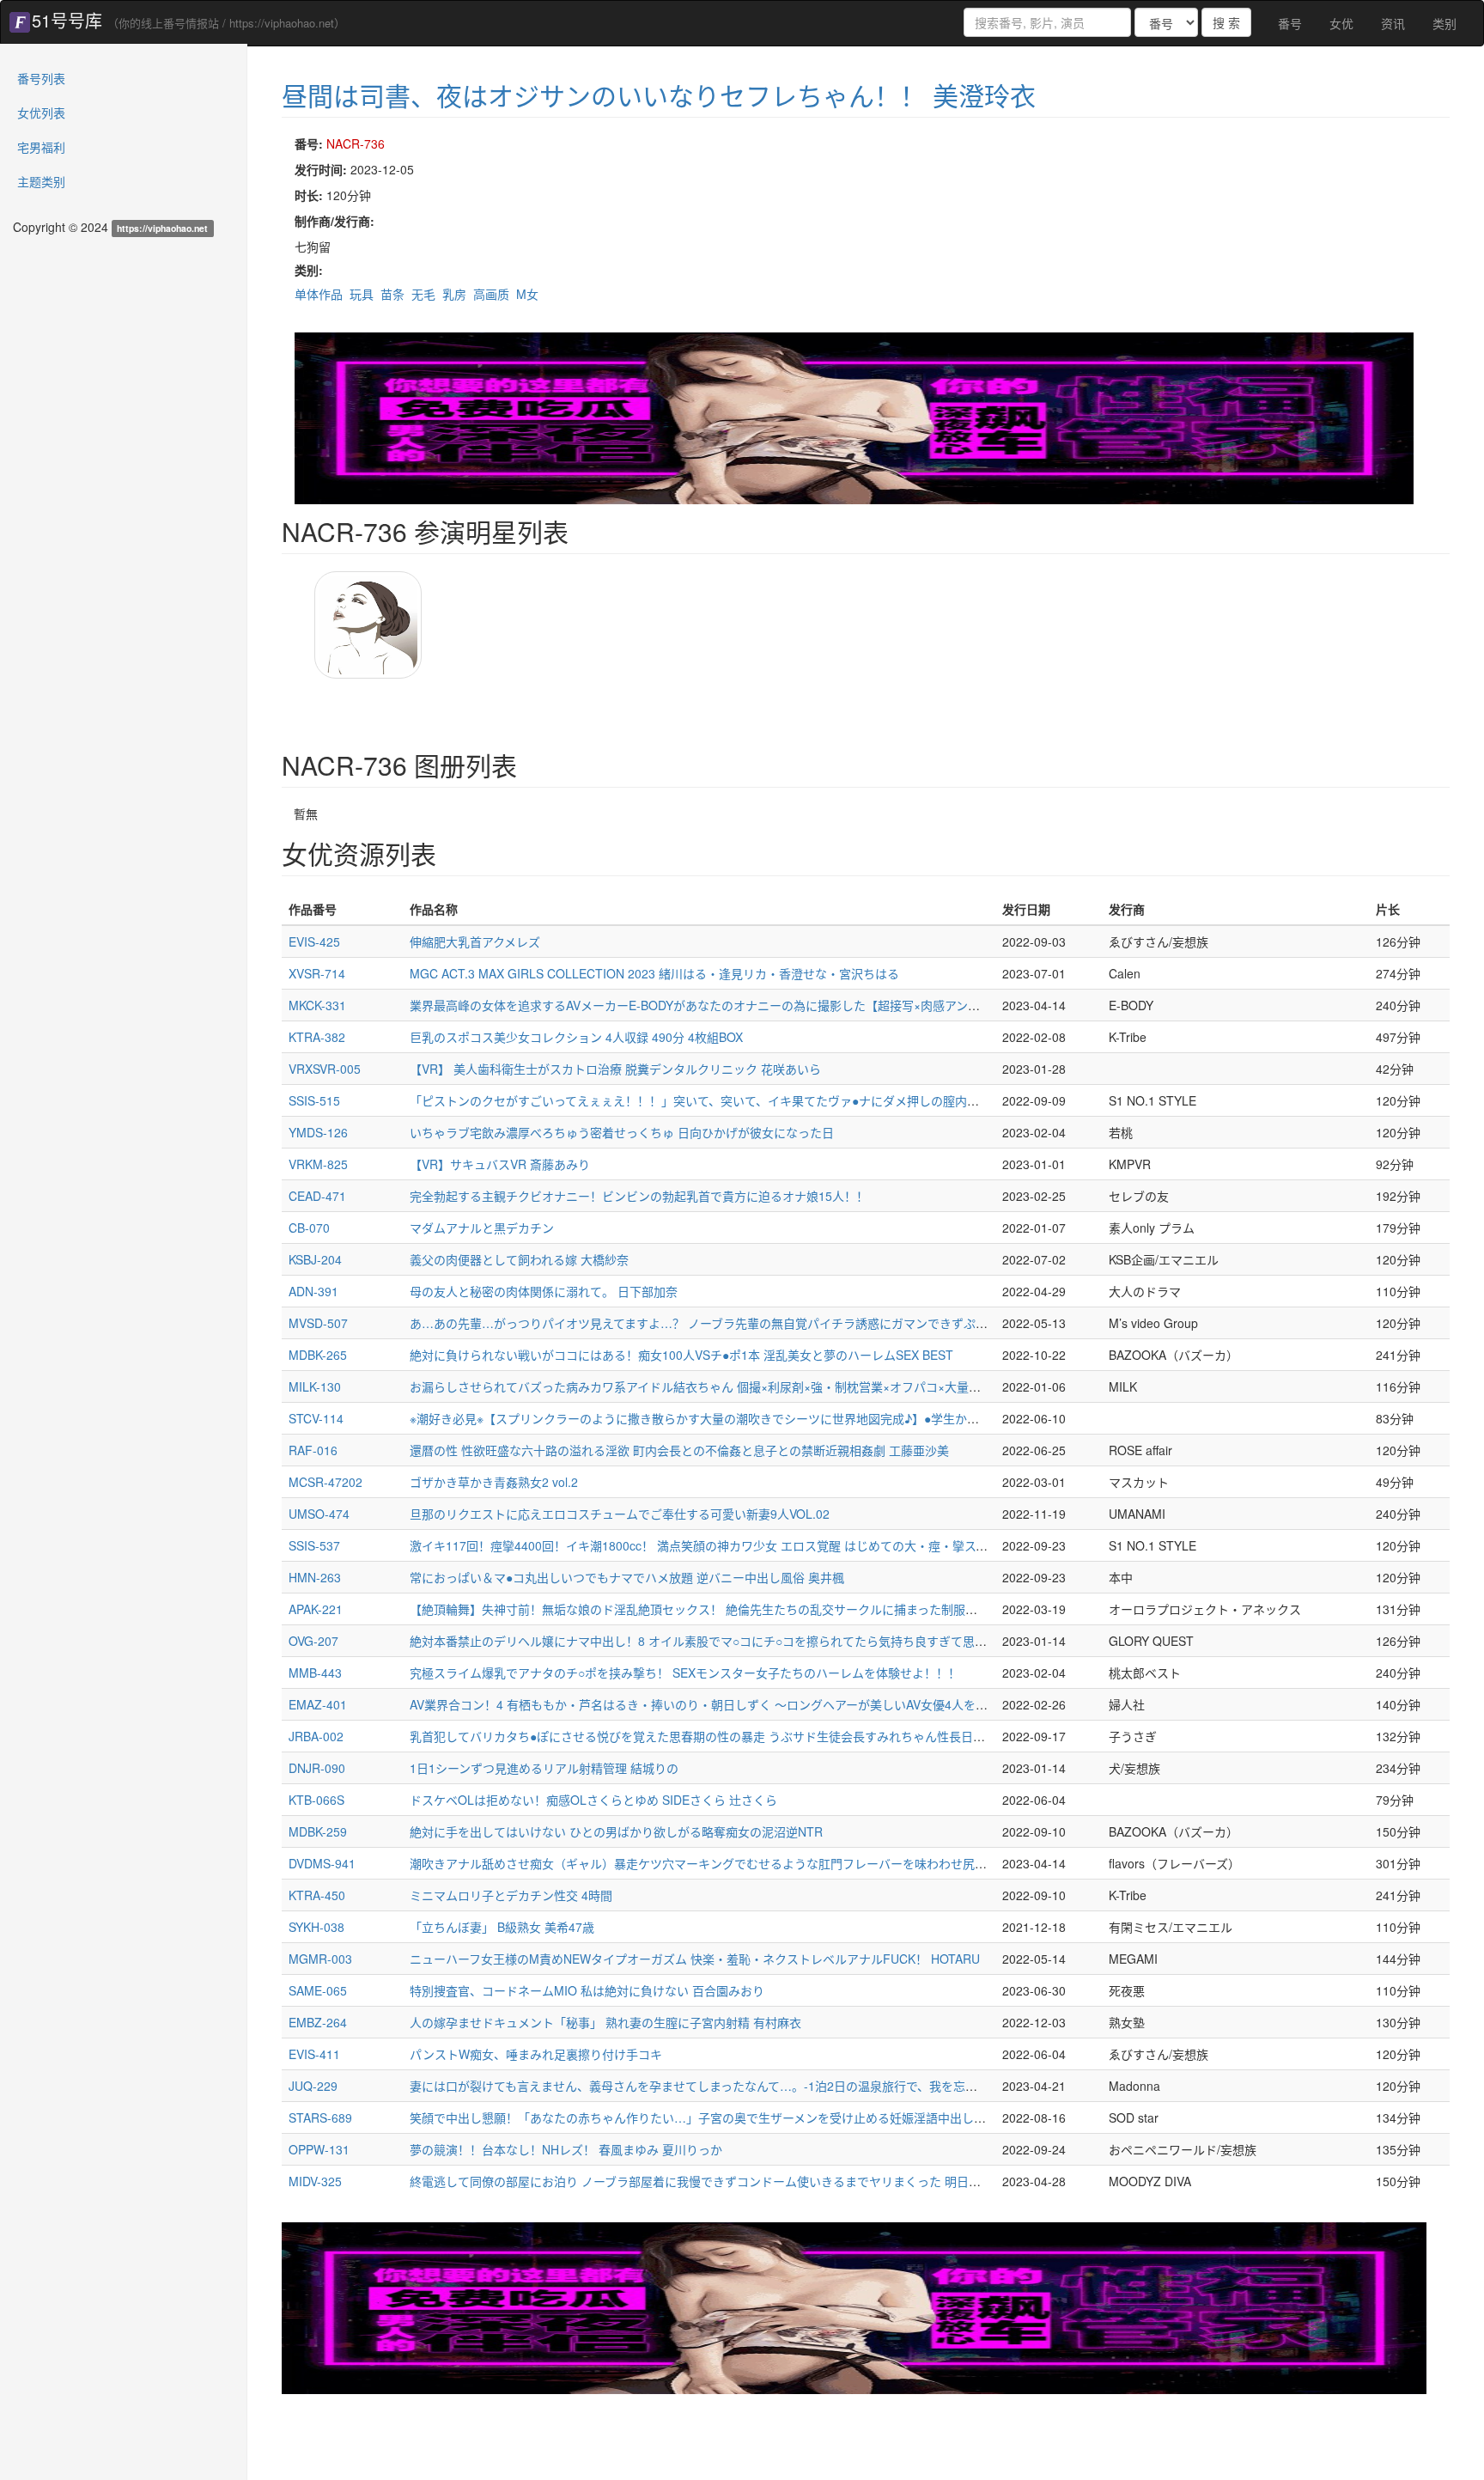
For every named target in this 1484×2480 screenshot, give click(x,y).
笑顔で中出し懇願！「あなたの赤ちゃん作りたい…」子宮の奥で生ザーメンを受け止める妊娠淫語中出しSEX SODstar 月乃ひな (754, 2117)
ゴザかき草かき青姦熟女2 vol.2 (494, 1482)
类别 (1444, 23)
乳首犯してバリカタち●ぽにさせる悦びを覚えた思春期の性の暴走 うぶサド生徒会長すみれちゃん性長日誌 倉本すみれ (729, 1736)
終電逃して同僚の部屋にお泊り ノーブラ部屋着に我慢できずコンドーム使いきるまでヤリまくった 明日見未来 (707, 2181)
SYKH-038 (316, 1927)
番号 (1290, 23)
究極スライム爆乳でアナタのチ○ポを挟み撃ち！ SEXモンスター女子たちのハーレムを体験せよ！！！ (685, 1673)
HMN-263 (315, 1577)
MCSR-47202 (325, 1482)
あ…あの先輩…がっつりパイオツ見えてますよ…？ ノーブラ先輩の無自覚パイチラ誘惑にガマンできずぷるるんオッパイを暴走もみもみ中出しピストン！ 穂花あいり (857, 1323)
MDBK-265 (318, 1355)
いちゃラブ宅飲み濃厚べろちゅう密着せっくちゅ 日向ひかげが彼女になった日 (622, 1132)
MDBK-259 (318, 1831)
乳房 (454, 294)
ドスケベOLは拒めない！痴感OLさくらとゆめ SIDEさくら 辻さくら (593, 1800)
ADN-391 (313, 1291)
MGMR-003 (320, 1959)
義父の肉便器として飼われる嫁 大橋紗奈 (519, 1259)
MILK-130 (315, 1386)
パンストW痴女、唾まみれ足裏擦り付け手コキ (536, 2054)
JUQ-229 (313, 2086)
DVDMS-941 (322, 1863)
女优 (1341, 23)
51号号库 (67, 20)
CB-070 (309, 1228)
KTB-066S (316, 1800)
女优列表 (41, 113)
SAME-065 (318, 1990)
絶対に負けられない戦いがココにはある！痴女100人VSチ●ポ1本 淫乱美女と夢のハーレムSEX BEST (681, 1355)
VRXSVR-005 (325, 1069)
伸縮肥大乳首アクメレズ (475, 941)
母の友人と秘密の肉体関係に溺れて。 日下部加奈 (544, 1291)
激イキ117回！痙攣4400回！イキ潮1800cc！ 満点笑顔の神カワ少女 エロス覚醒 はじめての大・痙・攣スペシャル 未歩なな (742, 1545)
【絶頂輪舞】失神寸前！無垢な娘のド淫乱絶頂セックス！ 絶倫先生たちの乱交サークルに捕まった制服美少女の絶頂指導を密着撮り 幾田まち (791, 1609)
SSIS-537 (314, 1545)
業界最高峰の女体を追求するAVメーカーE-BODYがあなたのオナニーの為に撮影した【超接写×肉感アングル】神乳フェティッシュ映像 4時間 (790, 1005)
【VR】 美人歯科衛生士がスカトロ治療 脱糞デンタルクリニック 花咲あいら (615, 1069)
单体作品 (319, 294)
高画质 (491, 294)
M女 (527, 294)
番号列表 (41, 78)
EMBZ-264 (318, 2022)
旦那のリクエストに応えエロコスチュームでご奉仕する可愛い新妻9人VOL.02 (620, 1514)
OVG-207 (313, 1641)
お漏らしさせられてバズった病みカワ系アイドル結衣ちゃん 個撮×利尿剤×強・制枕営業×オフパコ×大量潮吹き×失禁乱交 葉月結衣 (760, 1386)
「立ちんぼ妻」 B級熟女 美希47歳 (502, 1927)
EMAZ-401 (318, 1704)
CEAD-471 (317, 1196)
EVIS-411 (314, 2054)
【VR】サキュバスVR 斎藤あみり (500, 1164)
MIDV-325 (315, 2181)
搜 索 (1226, 22)
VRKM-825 (318, 1164)
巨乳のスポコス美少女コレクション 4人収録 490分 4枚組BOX (576, 1037)
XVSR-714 (317, 973)
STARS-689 (320, 2117)
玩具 (362, 294)
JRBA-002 (316, 1736)
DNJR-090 (317, 1768)
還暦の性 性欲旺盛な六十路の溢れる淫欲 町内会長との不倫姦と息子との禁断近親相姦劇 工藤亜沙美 (679, 1450)
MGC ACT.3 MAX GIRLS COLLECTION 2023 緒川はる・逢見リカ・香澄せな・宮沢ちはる (654, 973)
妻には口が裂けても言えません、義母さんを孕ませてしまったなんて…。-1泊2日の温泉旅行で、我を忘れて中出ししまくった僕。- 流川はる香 (794, 2086)
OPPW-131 (319, 2149)
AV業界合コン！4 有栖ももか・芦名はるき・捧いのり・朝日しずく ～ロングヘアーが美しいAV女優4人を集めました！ (729, 1704)
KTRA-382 (317, 1037)
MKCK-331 (317, 1005)
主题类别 (41, 181)
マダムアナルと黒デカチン (482, 1228)
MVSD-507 (318, 1323)
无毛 (423, 294)
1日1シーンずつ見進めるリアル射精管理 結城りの (544, 1768)
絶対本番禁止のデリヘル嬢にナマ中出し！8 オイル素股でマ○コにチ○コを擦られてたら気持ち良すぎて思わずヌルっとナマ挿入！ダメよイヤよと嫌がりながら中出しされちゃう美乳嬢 (903, 1641)
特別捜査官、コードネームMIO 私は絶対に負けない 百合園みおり (587, 1990)
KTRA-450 (317, 1895)
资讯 (1393, 23)
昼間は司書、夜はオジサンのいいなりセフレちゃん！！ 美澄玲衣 (659, 95)
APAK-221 (316, 1609)
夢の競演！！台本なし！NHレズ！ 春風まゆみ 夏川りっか (566, 2149)
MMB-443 (315, 1673)
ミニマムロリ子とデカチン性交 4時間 (511, 1895)
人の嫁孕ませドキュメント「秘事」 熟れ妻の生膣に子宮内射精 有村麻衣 (605, 2022)
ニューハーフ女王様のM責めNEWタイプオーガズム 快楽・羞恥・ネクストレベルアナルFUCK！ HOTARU (695, 1959)
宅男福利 (41, 147)
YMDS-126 (318, 1132)
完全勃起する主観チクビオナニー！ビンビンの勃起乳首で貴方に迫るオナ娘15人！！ (639, 1196)
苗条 (392, 294)
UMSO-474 (319, 1514)
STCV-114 (316, 1418)
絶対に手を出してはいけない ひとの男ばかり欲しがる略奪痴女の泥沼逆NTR (616, 1831)
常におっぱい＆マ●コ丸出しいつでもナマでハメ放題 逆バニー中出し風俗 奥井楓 (627, 1577)
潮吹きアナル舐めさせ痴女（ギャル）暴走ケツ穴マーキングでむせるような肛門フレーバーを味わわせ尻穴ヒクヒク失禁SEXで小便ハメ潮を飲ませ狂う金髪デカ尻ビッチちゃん (884, 1863)
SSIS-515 (314, 1100)
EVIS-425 (314, 941)
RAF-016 (313, 1450)
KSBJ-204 (315, 1259)
